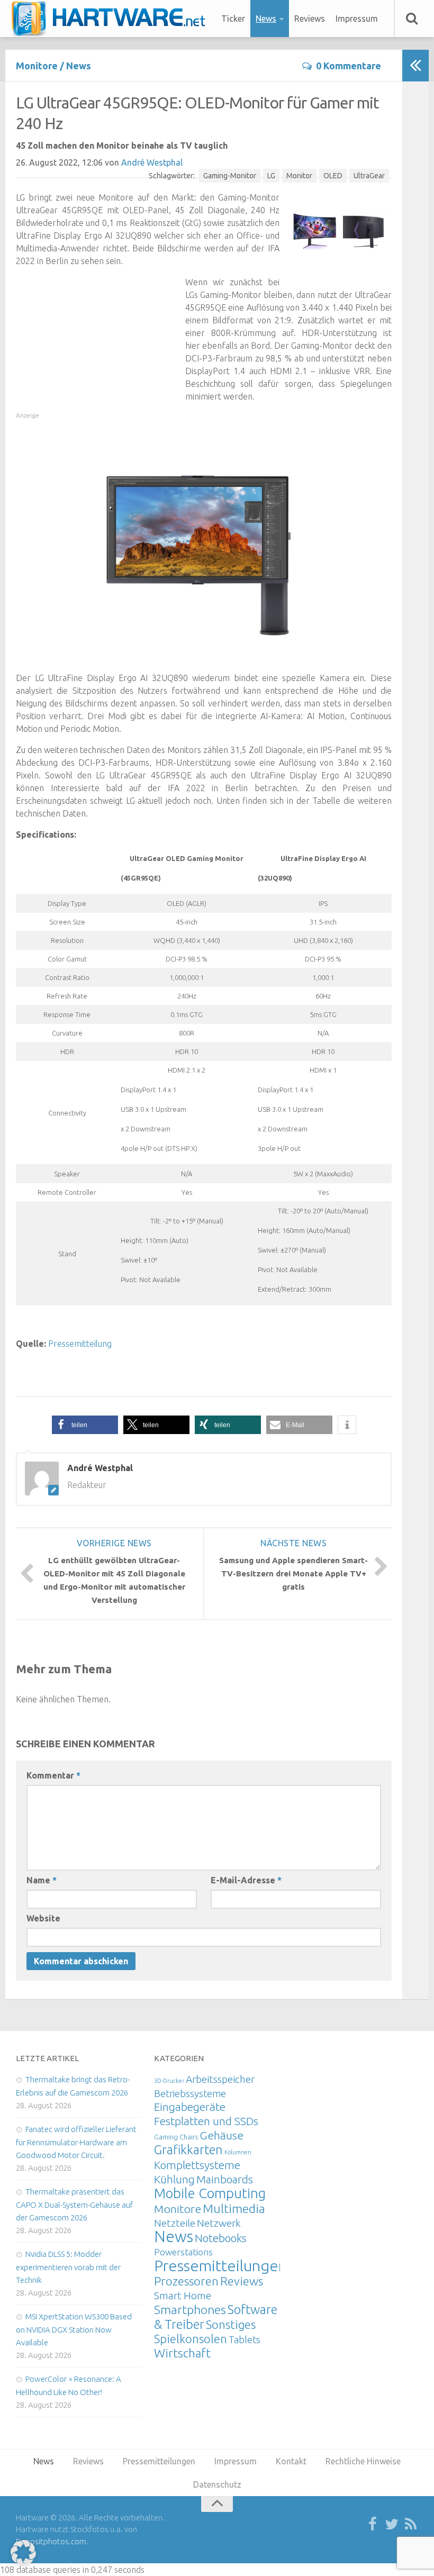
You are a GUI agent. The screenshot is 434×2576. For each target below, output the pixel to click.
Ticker (233, 19)
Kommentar (53, 1775)
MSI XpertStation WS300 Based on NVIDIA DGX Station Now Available (74, 2329)
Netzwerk (219, 2223)
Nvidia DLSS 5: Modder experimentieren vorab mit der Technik (68, 2267)
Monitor (299, 176)
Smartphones (190, 2310)
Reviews (310, 19)
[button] (85, 1425)
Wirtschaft (182, 2353)
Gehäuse (221, 2135)
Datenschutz (217, 2484)
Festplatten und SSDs (206, 2121)
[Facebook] (373, 2525)
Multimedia (234, 2208)
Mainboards (225, 2179)
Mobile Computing (210, 2193)
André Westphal (152, 162)
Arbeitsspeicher (220, 2079)
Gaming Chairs (176, 2137)
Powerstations (183, 2252)
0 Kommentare (349, 66)
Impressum (357, 19)
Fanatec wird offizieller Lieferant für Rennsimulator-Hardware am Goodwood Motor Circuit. (76, 2142)
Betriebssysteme (190, 2093)
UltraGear (369, 176)
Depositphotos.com (51, 2541)
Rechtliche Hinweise (363, 2461)
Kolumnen (238, 2152)
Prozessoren (186, 2281)
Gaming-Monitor (230, 176)
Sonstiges (231, 2324)
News (266, 19)
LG (271, 176)
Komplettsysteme (197, 2165)
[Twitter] (392, 2525)
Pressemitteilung (80, 1344)
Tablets (245, 2339)
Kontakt (291, 2461)
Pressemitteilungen (220, 2265)
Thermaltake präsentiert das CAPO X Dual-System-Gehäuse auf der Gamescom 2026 (74, 2205)
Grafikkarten (188, 2149)
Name (42, 1880)
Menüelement (112, 19)
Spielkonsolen (191, 2339)
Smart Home (183, 2296)
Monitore (37, 66)
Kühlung (174, 2179)
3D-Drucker (169, 2081)
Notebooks (221, 2238)
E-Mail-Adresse (246, 1880)
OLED (333, 176)
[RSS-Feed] (411, 2525)
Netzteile (175, 2223)
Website (43, 1918)
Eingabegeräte (190, 2107)
